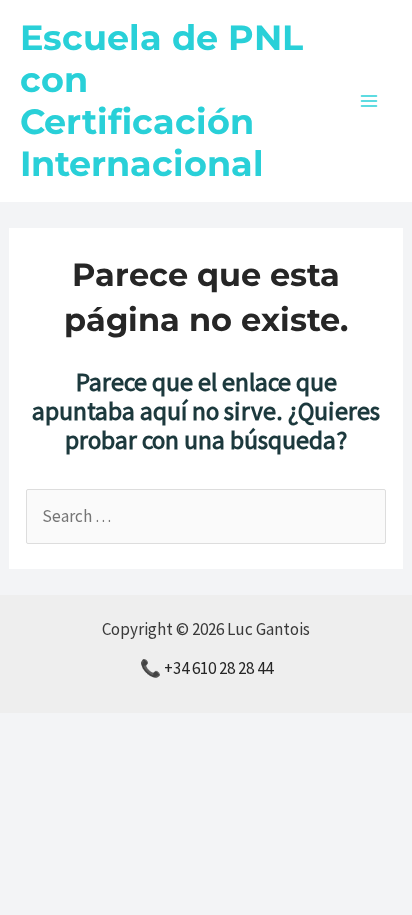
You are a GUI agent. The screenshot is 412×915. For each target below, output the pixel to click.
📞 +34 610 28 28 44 (206, 668)
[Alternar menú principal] (370, 101)
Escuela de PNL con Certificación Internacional (161, 100)
